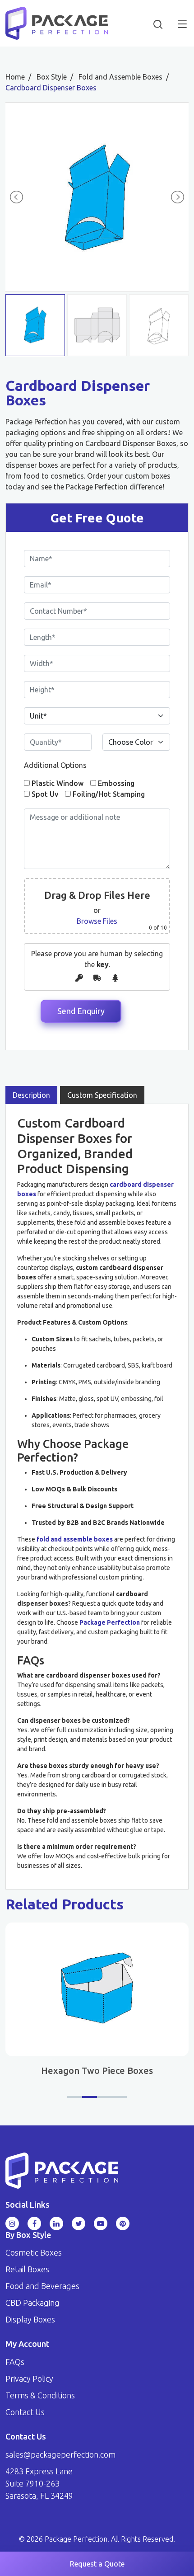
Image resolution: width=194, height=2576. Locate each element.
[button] (75, 2097)
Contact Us (25, 2412)
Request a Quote (97, 2564)
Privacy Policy (29, 2379)
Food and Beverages (42, 2286)
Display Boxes (30, 2319)
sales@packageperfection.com (60, 2454)
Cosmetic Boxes (34, 2252)
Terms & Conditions (40, 2395)
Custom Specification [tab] (102, 1095)
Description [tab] (31, 1095)
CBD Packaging (32, 2303)
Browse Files (97, 921)
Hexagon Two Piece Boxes (97, 2071)
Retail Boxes (27, 2269)
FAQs (15, 2362)
